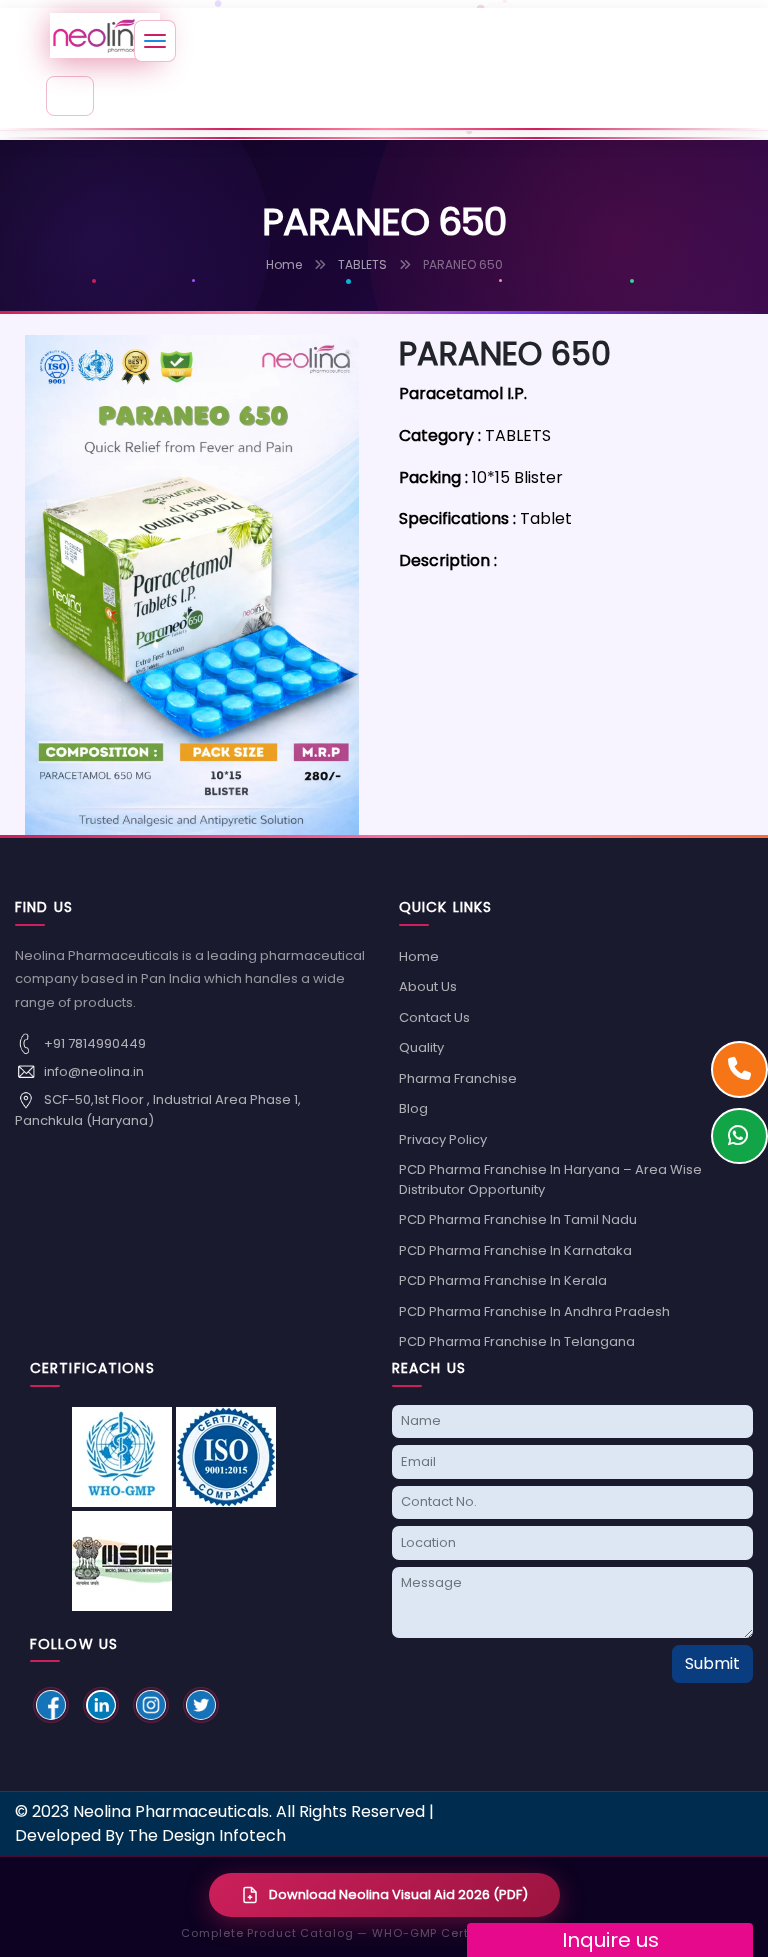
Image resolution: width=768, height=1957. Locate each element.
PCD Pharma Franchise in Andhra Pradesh (534, 1311)
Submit (712, 1663)
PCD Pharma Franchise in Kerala (503, 1280)
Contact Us (434, 1017)
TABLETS (362, 264)
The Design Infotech (207, 1835)
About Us (428, 986)
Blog (413, 1108)
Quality (421, 1047)
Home (284, 264)
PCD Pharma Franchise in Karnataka (515, 1250)
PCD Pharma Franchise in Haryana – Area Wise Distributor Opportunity (550, 1179)
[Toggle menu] (155, 41)
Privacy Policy (443, 1139)
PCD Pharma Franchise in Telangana (517, 1341)
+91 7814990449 (93, 1042)
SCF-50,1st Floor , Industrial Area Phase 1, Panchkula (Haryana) (158, 1109)
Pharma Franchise (458, 1078)
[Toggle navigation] (70, 96)
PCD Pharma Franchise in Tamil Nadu (518, 1219)
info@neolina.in (92, 1070)
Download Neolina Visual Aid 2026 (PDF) (398, 1894)
